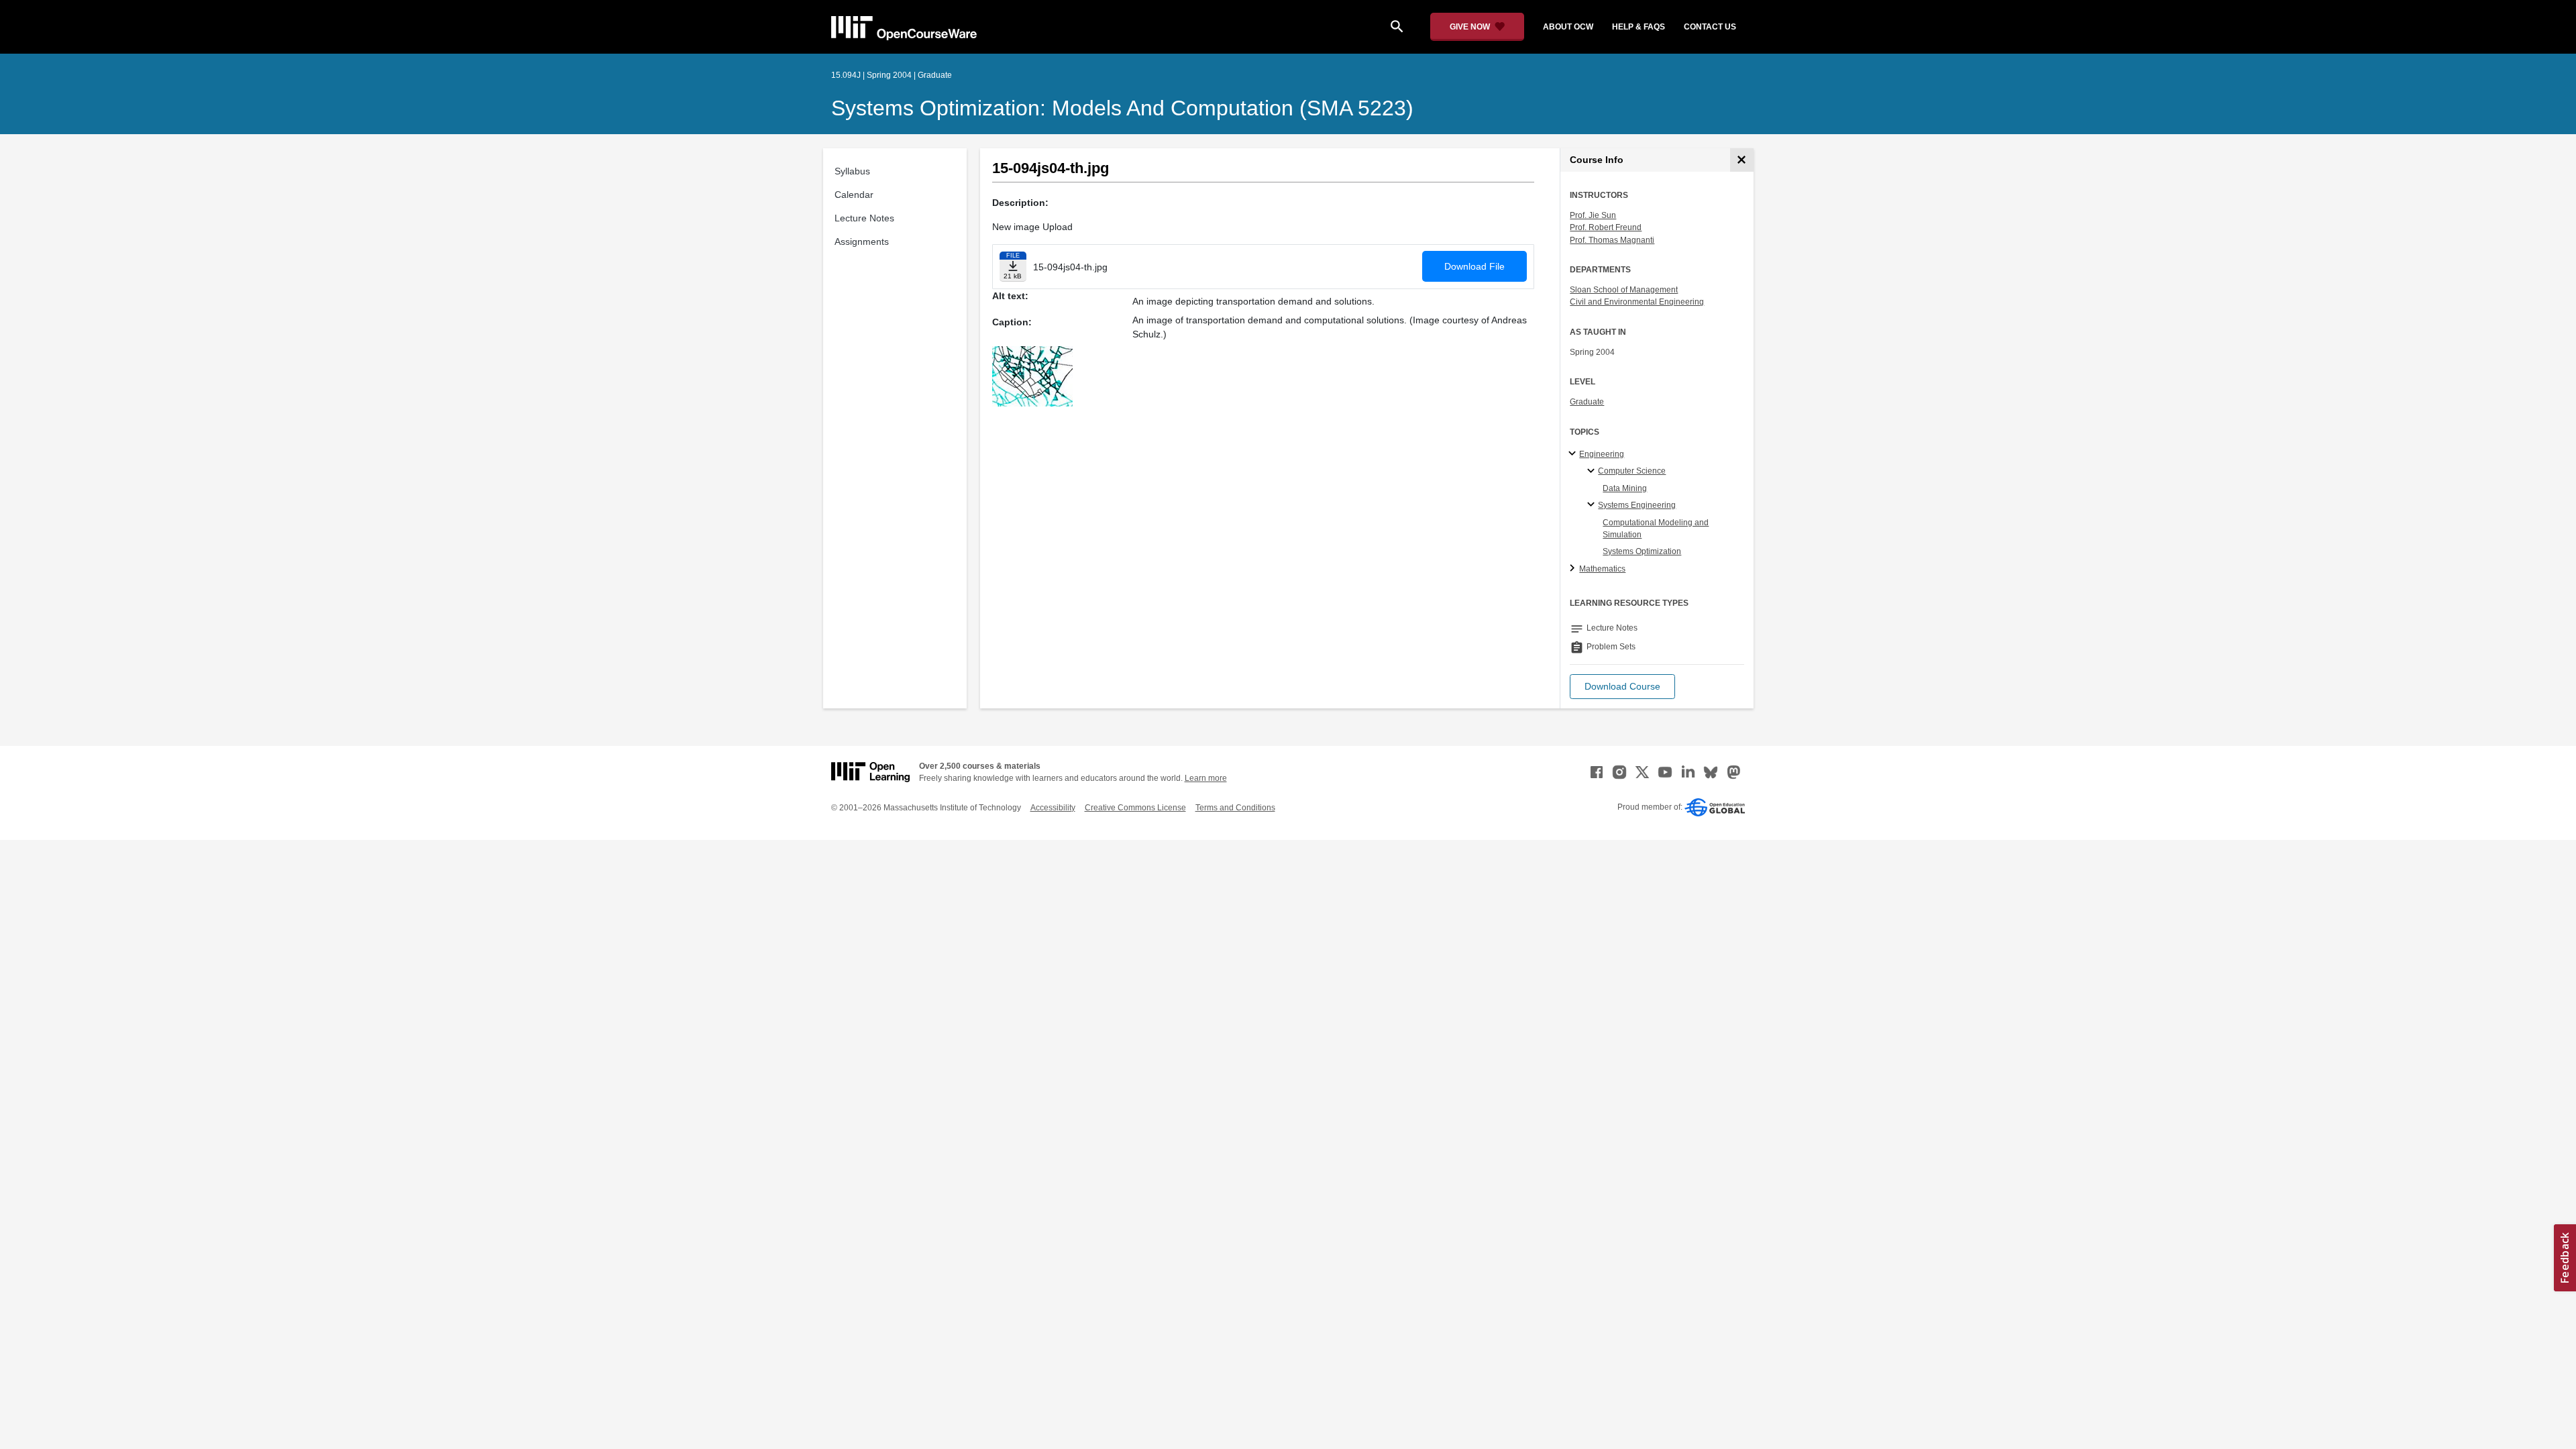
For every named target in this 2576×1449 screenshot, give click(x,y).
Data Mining (1625, 488)
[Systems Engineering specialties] (1593, 505)
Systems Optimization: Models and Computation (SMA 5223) (1122, 108)
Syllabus (852, 171)
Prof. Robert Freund (1606, 227)
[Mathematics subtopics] (1574, 569)
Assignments (862, 241)
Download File (1474, 266)
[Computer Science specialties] (1593, 472)
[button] (1622, 687)
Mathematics (1602, 569)
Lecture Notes (864, 218)
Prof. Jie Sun (1593, 215)
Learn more (1206, 778)
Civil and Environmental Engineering (1637, 302)
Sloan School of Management (1624, 290)
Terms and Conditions (1235, 808)
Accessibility (1053, 808)
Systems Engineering (1637, 505)
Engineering (1602, 454)
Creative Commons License (1135, 808)
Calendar (854, 195)
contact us (1710, 27)
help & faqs (1639, 27)
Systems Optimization (1642, 551)
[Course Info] (1742, 160)
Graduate (1587, 402)
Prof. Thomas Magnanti (1612, 240)
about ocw (1568, 27)
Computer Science (1632, 471)
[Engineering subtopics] (1574, 454)
